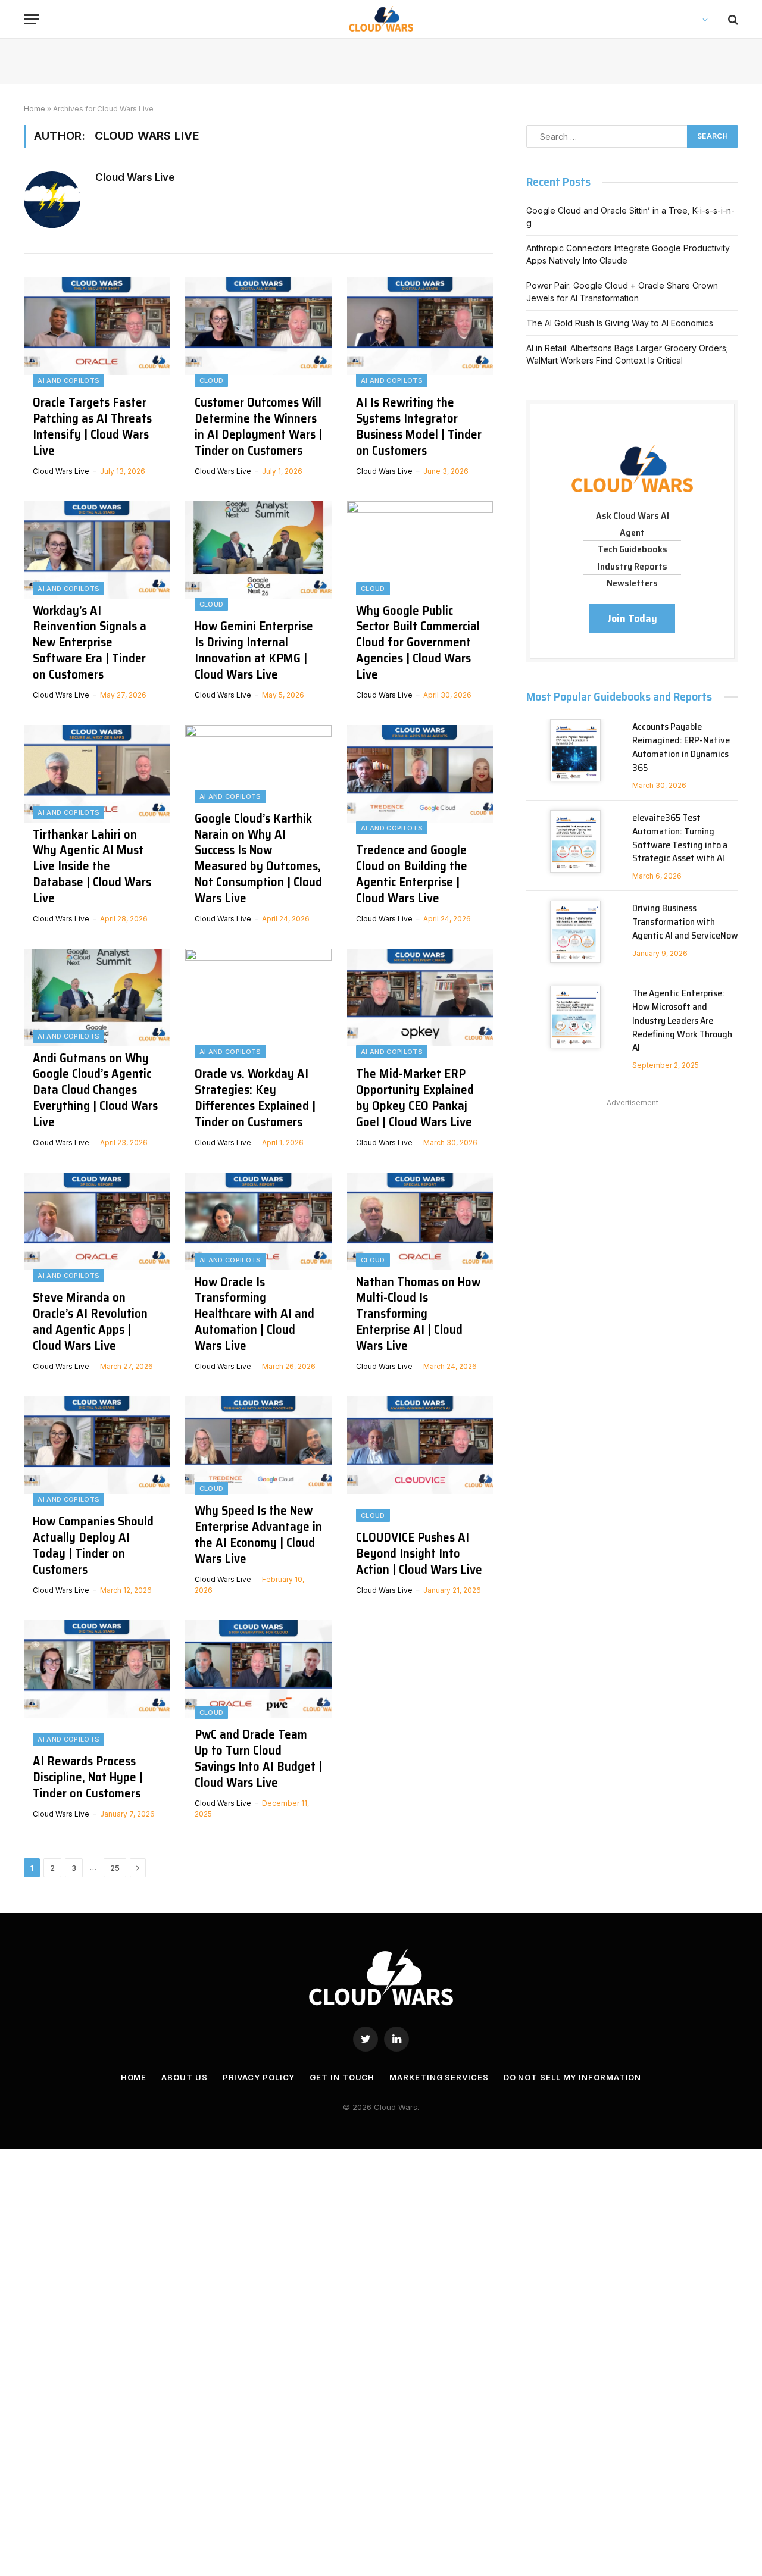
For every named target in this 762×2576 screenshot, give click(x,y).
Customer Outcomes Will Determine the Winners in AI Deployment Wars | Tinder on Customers (258, 427)
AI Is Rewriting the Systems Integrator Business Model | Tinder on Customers (419, 427)
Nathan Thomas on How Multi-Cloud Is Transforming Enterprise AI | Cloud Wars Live (418, 1314)
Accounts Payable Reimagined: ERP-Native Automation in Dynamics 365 (681, 748)
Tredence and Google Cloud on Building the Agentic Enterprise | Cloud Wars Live (412, 874)
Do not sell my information (573, 2077)
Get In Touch (342, 2077)
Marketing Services (439, 2077)
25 (115, 1868)
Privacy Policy (259, 2077)
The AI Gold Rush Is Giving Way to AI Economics (620, 323)
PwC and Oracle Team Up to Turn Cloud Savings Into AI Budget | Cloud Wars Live (258, 1759)
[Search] (732, 19)
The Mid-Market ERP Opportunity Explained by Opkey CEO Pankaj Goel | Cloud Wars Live (415, 1098)
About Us (184, 2077)
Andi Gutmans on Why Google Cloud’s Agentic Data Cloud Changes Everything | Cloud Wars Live (95, 1090)
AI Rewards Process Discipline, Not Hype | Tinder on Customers (88, 1778)
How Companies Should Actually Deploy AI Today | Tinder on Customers (93, 1546)
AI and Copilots (68, 380)
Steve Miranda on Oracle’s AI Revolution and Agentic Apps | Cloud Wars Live (90, 1322)
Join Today (632, 618)
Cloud (212, 380)
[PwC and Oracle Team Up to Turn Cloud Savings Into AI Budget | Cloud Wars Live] (258, 1724)
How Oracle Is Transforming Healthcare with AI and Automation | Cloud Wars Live (254, 1314)
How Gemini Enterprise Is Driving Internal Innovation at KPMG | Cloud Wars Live (254, 651)
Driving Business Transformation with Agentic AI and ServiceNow (685, 922)
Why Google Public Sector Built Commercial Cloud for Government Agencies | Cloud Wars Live (418, 643)
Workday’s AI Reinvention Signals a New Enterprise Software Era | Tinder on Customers (90, 643)
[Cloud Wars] (381, 19)
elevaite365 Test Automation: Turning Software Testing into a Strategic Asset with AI (680, 839)
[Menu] (32, 19)
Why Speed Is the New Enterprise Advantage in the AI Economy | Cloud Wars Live (258, 1535)
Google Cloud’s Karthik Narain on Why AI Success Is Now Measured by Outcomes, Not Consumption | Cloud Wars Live (258, 859)
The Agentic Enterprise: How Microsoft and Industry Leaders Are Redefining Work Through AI (682, 1021)
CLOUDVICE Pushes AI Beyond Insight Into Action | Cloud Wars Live (419, 1554)
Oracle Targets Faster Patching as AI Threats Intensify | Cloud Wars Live (92, 427)
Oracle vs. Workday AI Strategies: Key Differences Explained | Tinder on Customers (255, 1098)
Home (35, 109)
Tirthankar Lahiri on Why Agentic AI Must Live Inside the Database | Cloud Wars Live (92, 867)
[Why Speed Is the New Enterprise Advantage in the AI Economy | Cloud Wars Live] (258, 1500)
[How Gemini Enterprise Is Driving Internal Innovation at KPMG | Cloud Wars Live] (258, 605)
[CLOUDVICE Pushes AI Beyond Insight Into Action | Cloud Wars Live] (420, 1500)
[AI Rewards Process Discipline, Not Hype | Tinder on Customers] (97, 1724)
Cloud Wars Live (135, 177)
